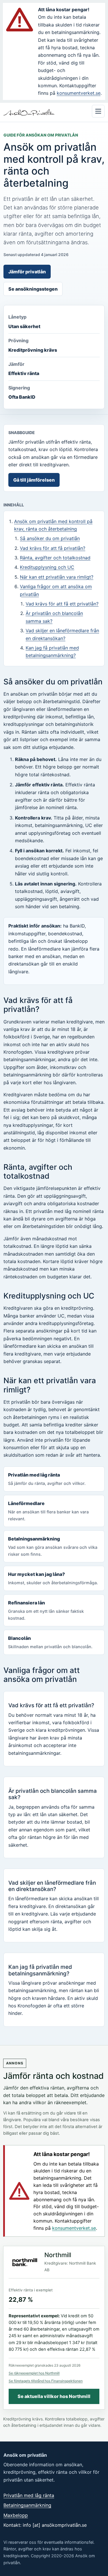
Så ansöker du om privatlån (50, 538)
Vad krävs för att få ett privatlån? (62, 604)
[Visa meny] (98, 111)
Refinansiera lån (46, 1610)
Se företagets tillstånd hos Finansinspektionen (46, 2381)
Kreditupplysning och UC (47, 567)
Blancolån (50, 1642)
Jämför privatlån (27, 272)
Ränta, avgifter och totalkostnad (55, 558)
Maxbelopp (16, 2515)
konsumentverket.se (79, 93)
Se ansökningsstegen (33, 289)
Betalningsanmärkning (53, 1546)
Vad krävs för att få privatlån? (53, 548)
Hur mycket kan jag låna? (53, 1578)
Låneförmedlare (48, 1511)
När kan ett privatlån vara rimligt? (57, 577)
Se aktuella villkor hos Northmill (54, 2396)
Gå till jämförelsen (34, 480)
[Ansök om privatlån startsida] (29, 112)
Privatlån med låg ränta (47, 1479)
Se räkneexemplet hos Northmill (34, 2373)
